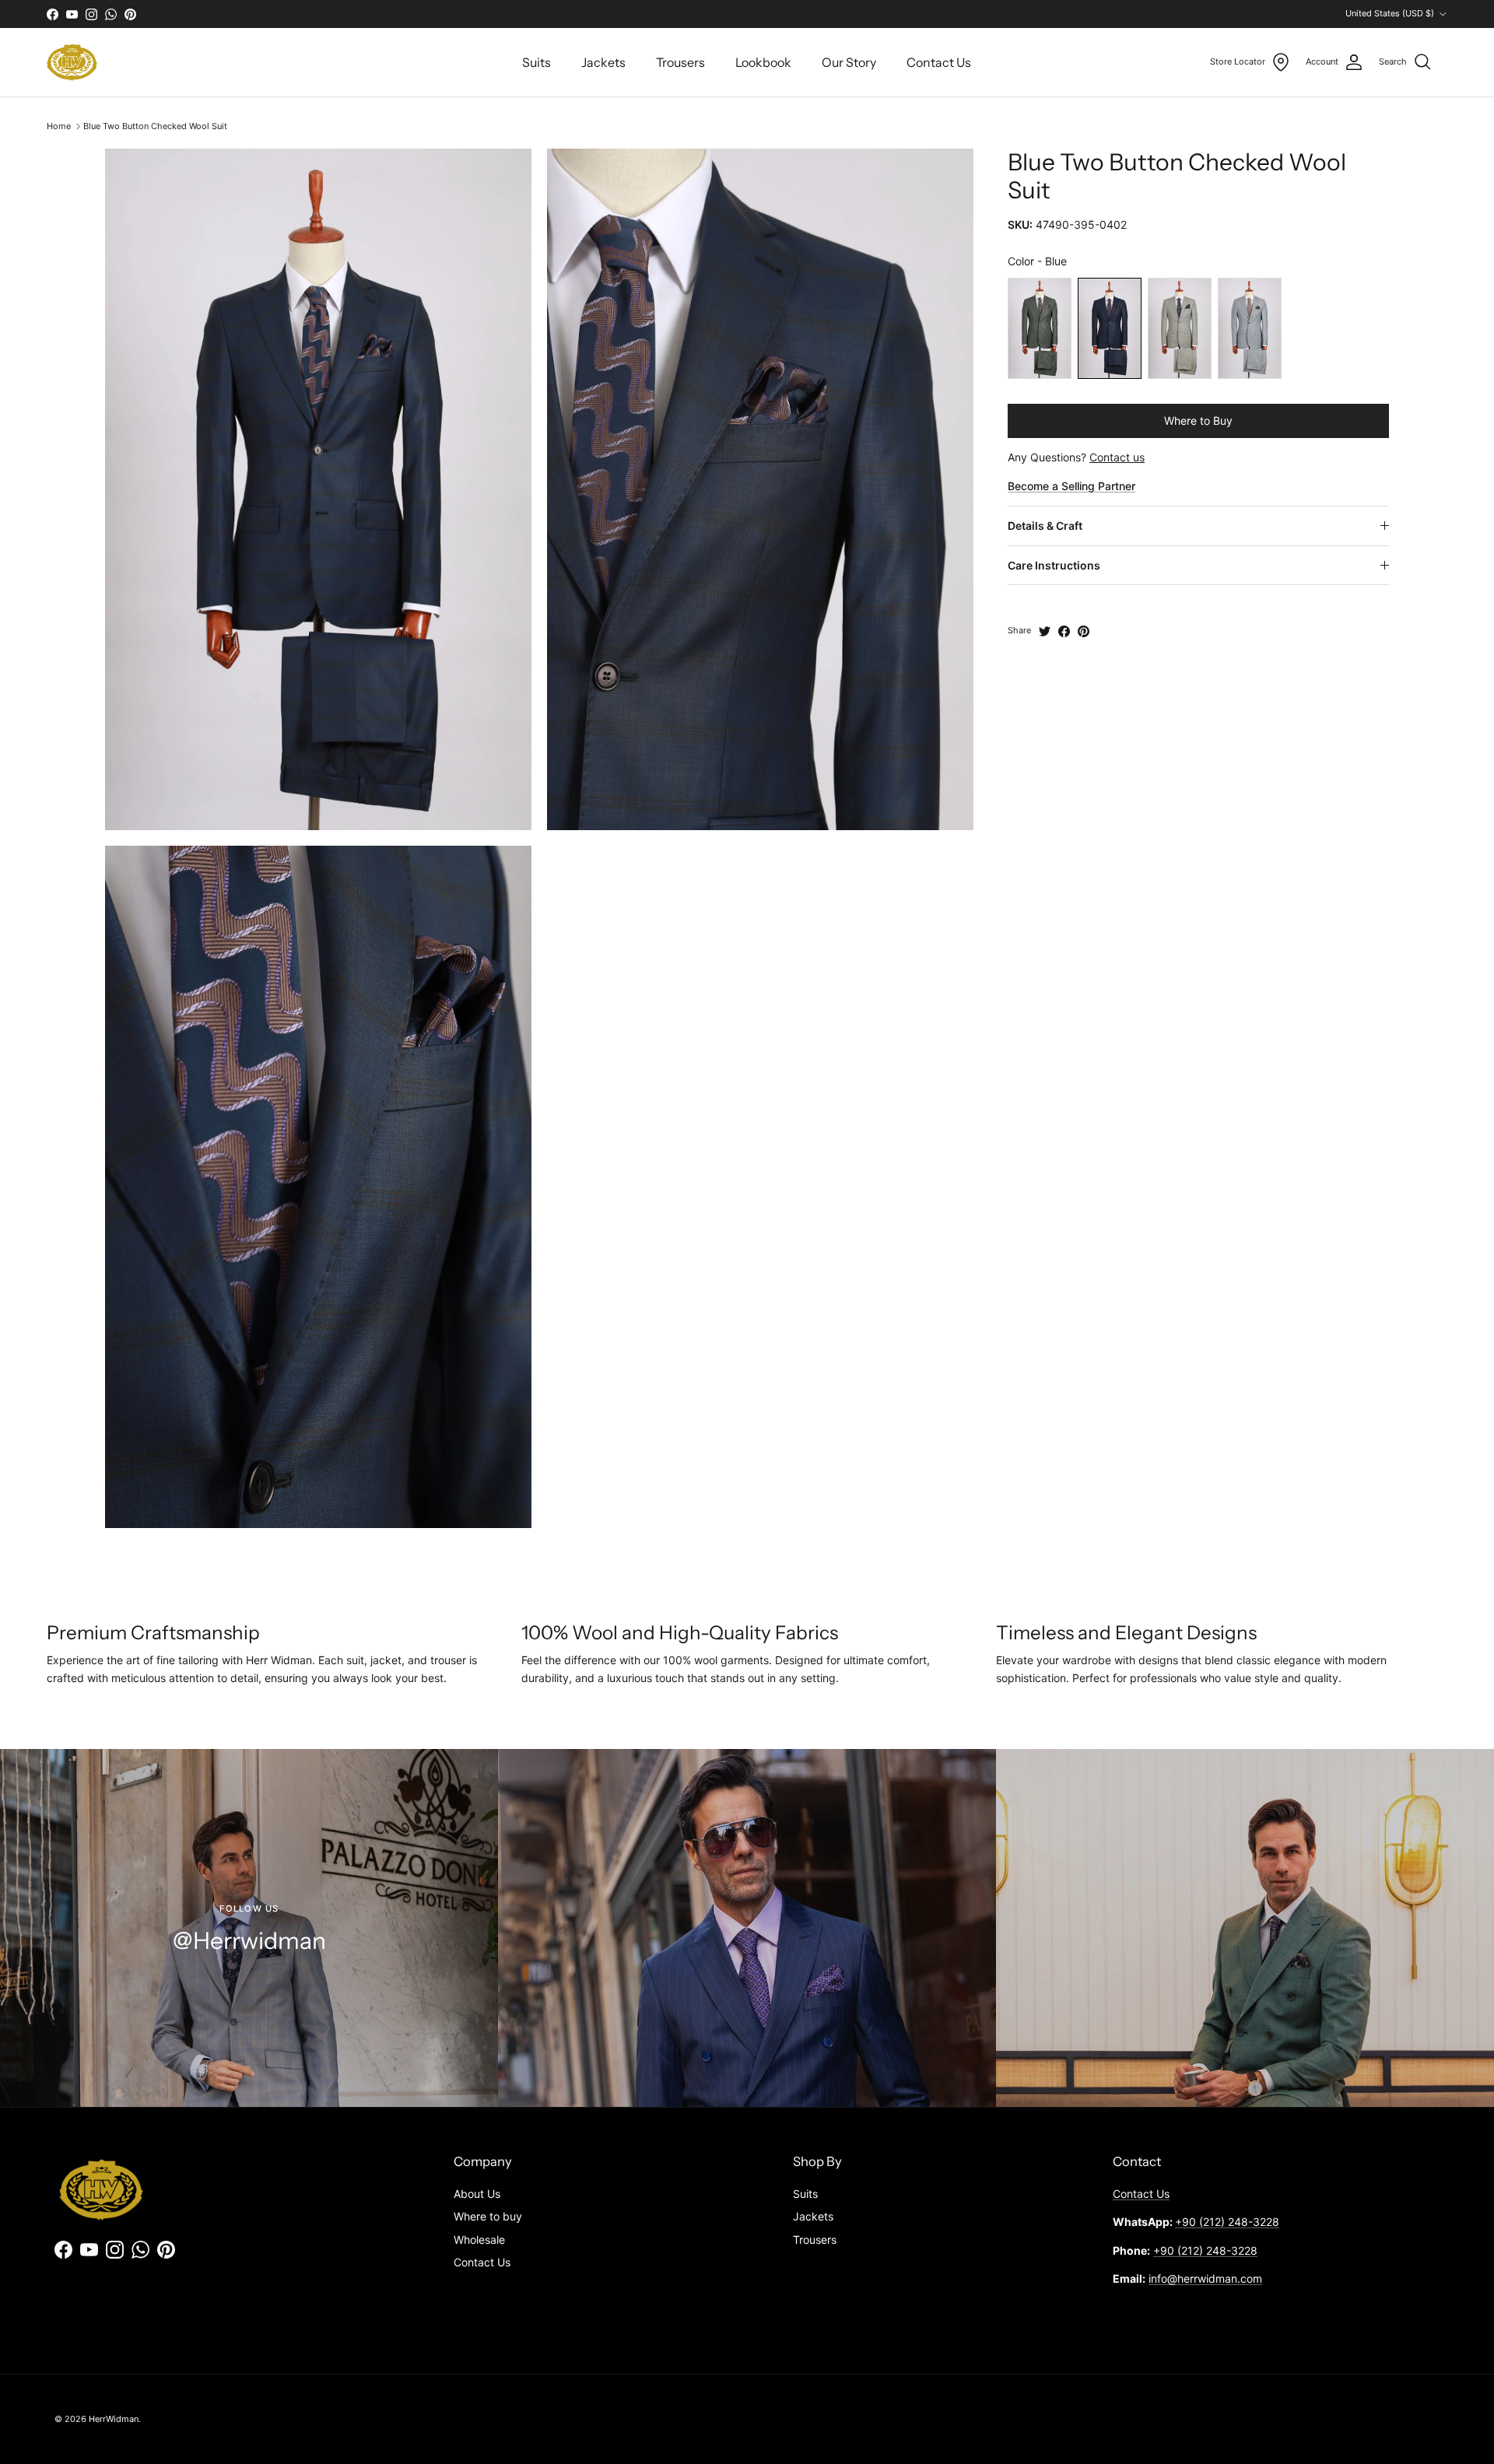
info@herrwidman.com (1205, 2278)
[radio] (1040, 328)
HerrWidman (114, 2419)
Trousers (680, 62)
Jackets (603, 62)
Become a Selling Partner (1071, 486)
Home (59, 126)
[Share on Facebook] (1064, 631)
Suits (537, 62)
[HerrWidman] (72, 62)
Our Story (849, 62)
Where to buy (488, 2216)
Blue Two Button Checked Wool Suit (155, 126)
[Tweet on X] (1045, 631)
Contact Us (939, 62)
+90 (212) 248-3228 (1227, 2222)
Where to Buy (1198, 421)
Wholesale (479, 2240)
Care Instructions (1054, 565)
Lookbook (763, 62)
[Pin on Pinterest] (1084, 631)
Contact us (1117, 457)
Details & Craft (1045, 526)
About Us (477, 2194)
